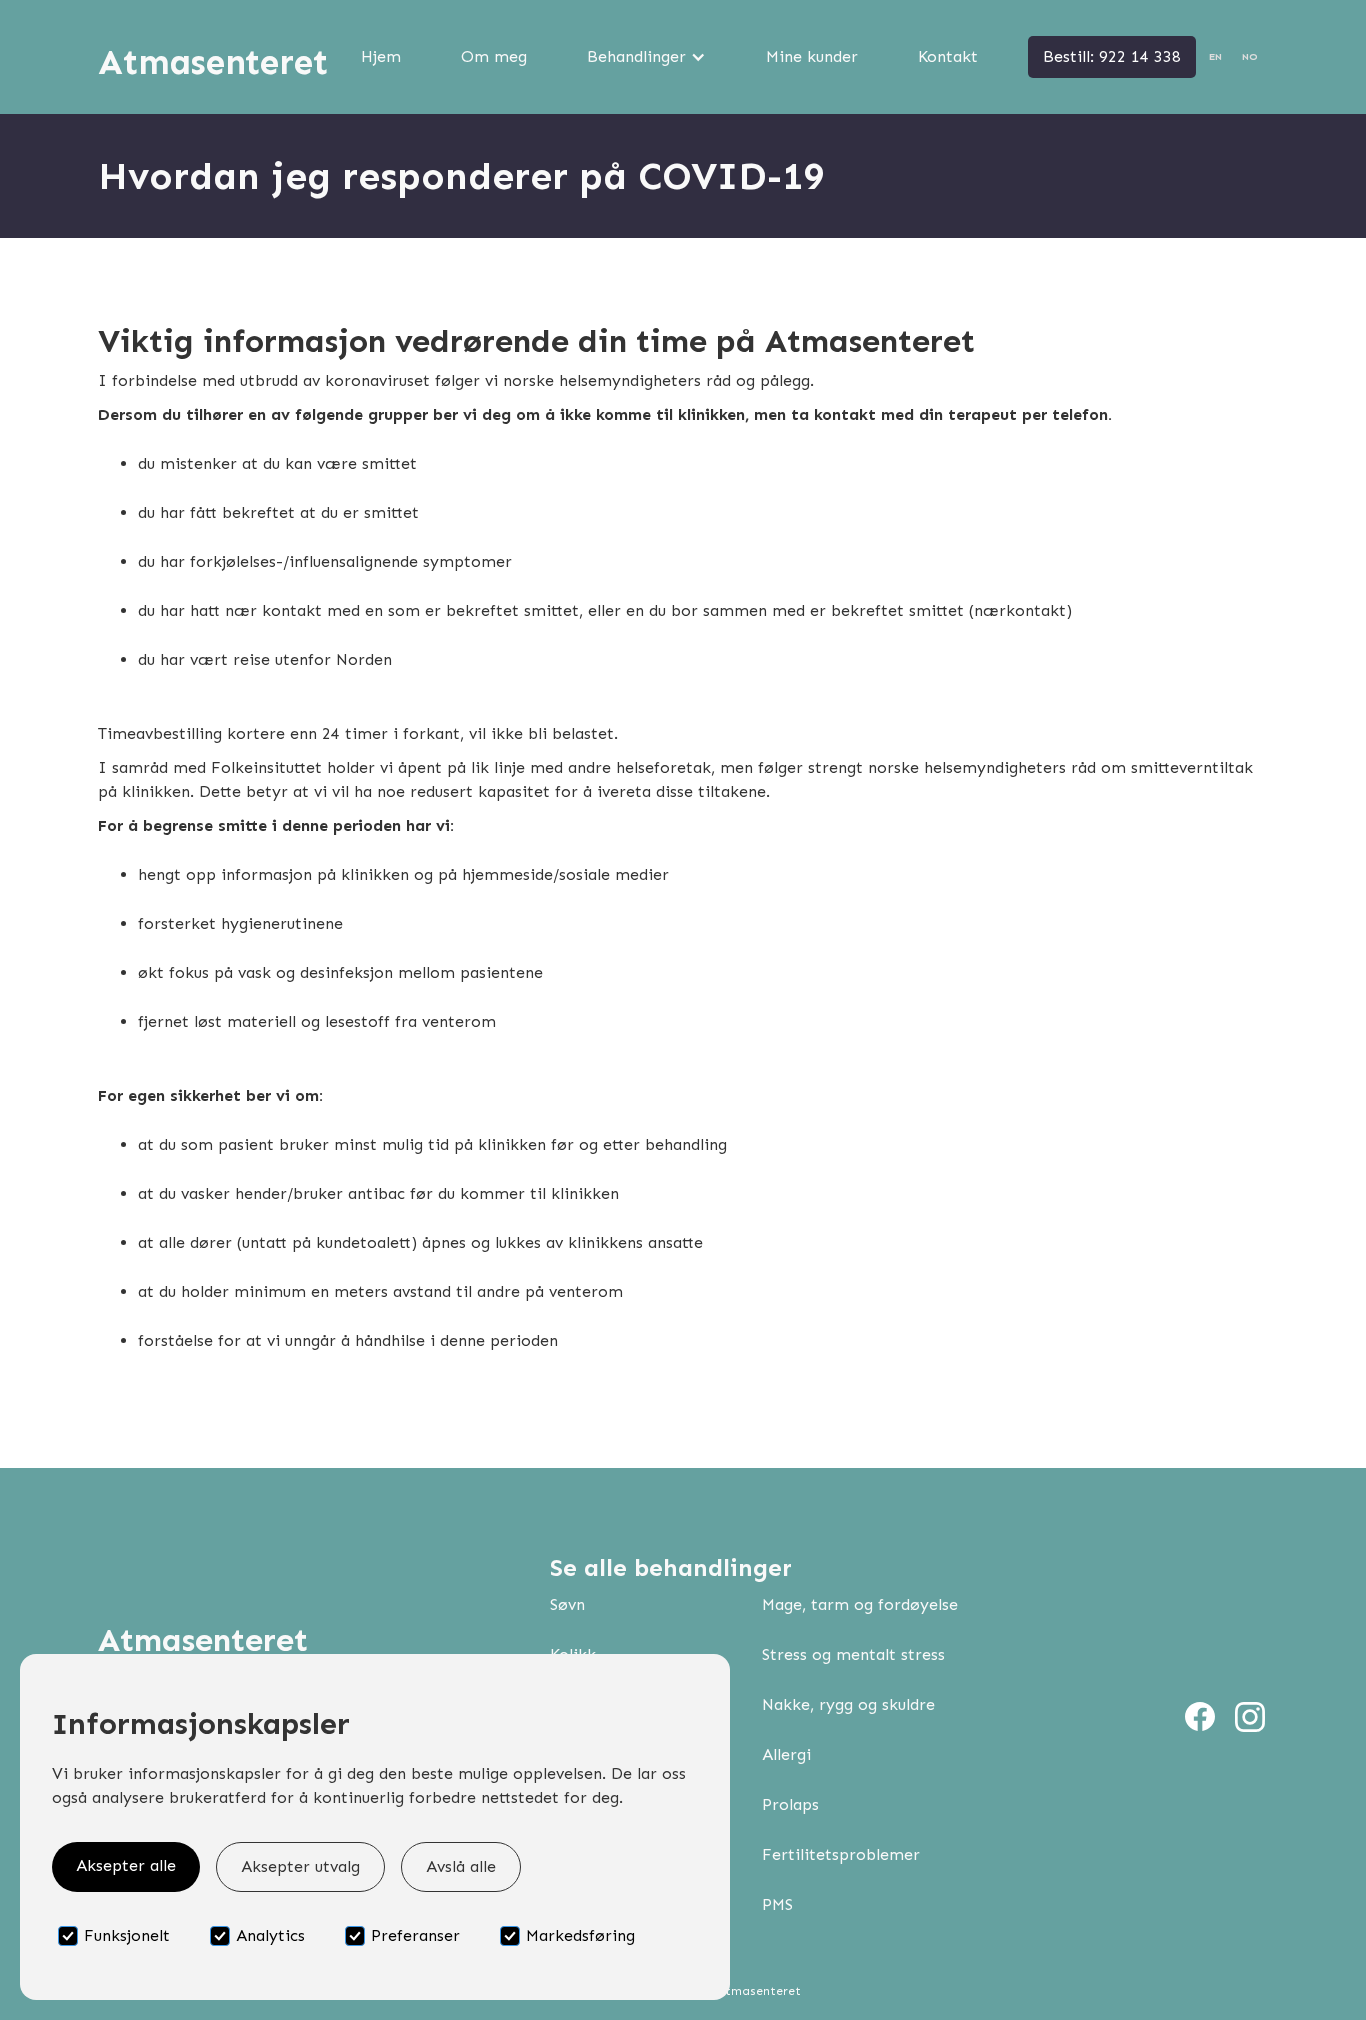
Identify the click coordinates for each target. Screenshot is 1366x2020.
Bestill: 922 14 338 (1112, 56)
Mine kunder (812, 56)
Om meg (494, 56)
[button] (646, 57)
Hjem (381, 56)
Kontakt (948, 56)
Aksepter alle (126, 1865)
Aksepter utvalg (300, 1866)
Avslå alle (461, 1866)
